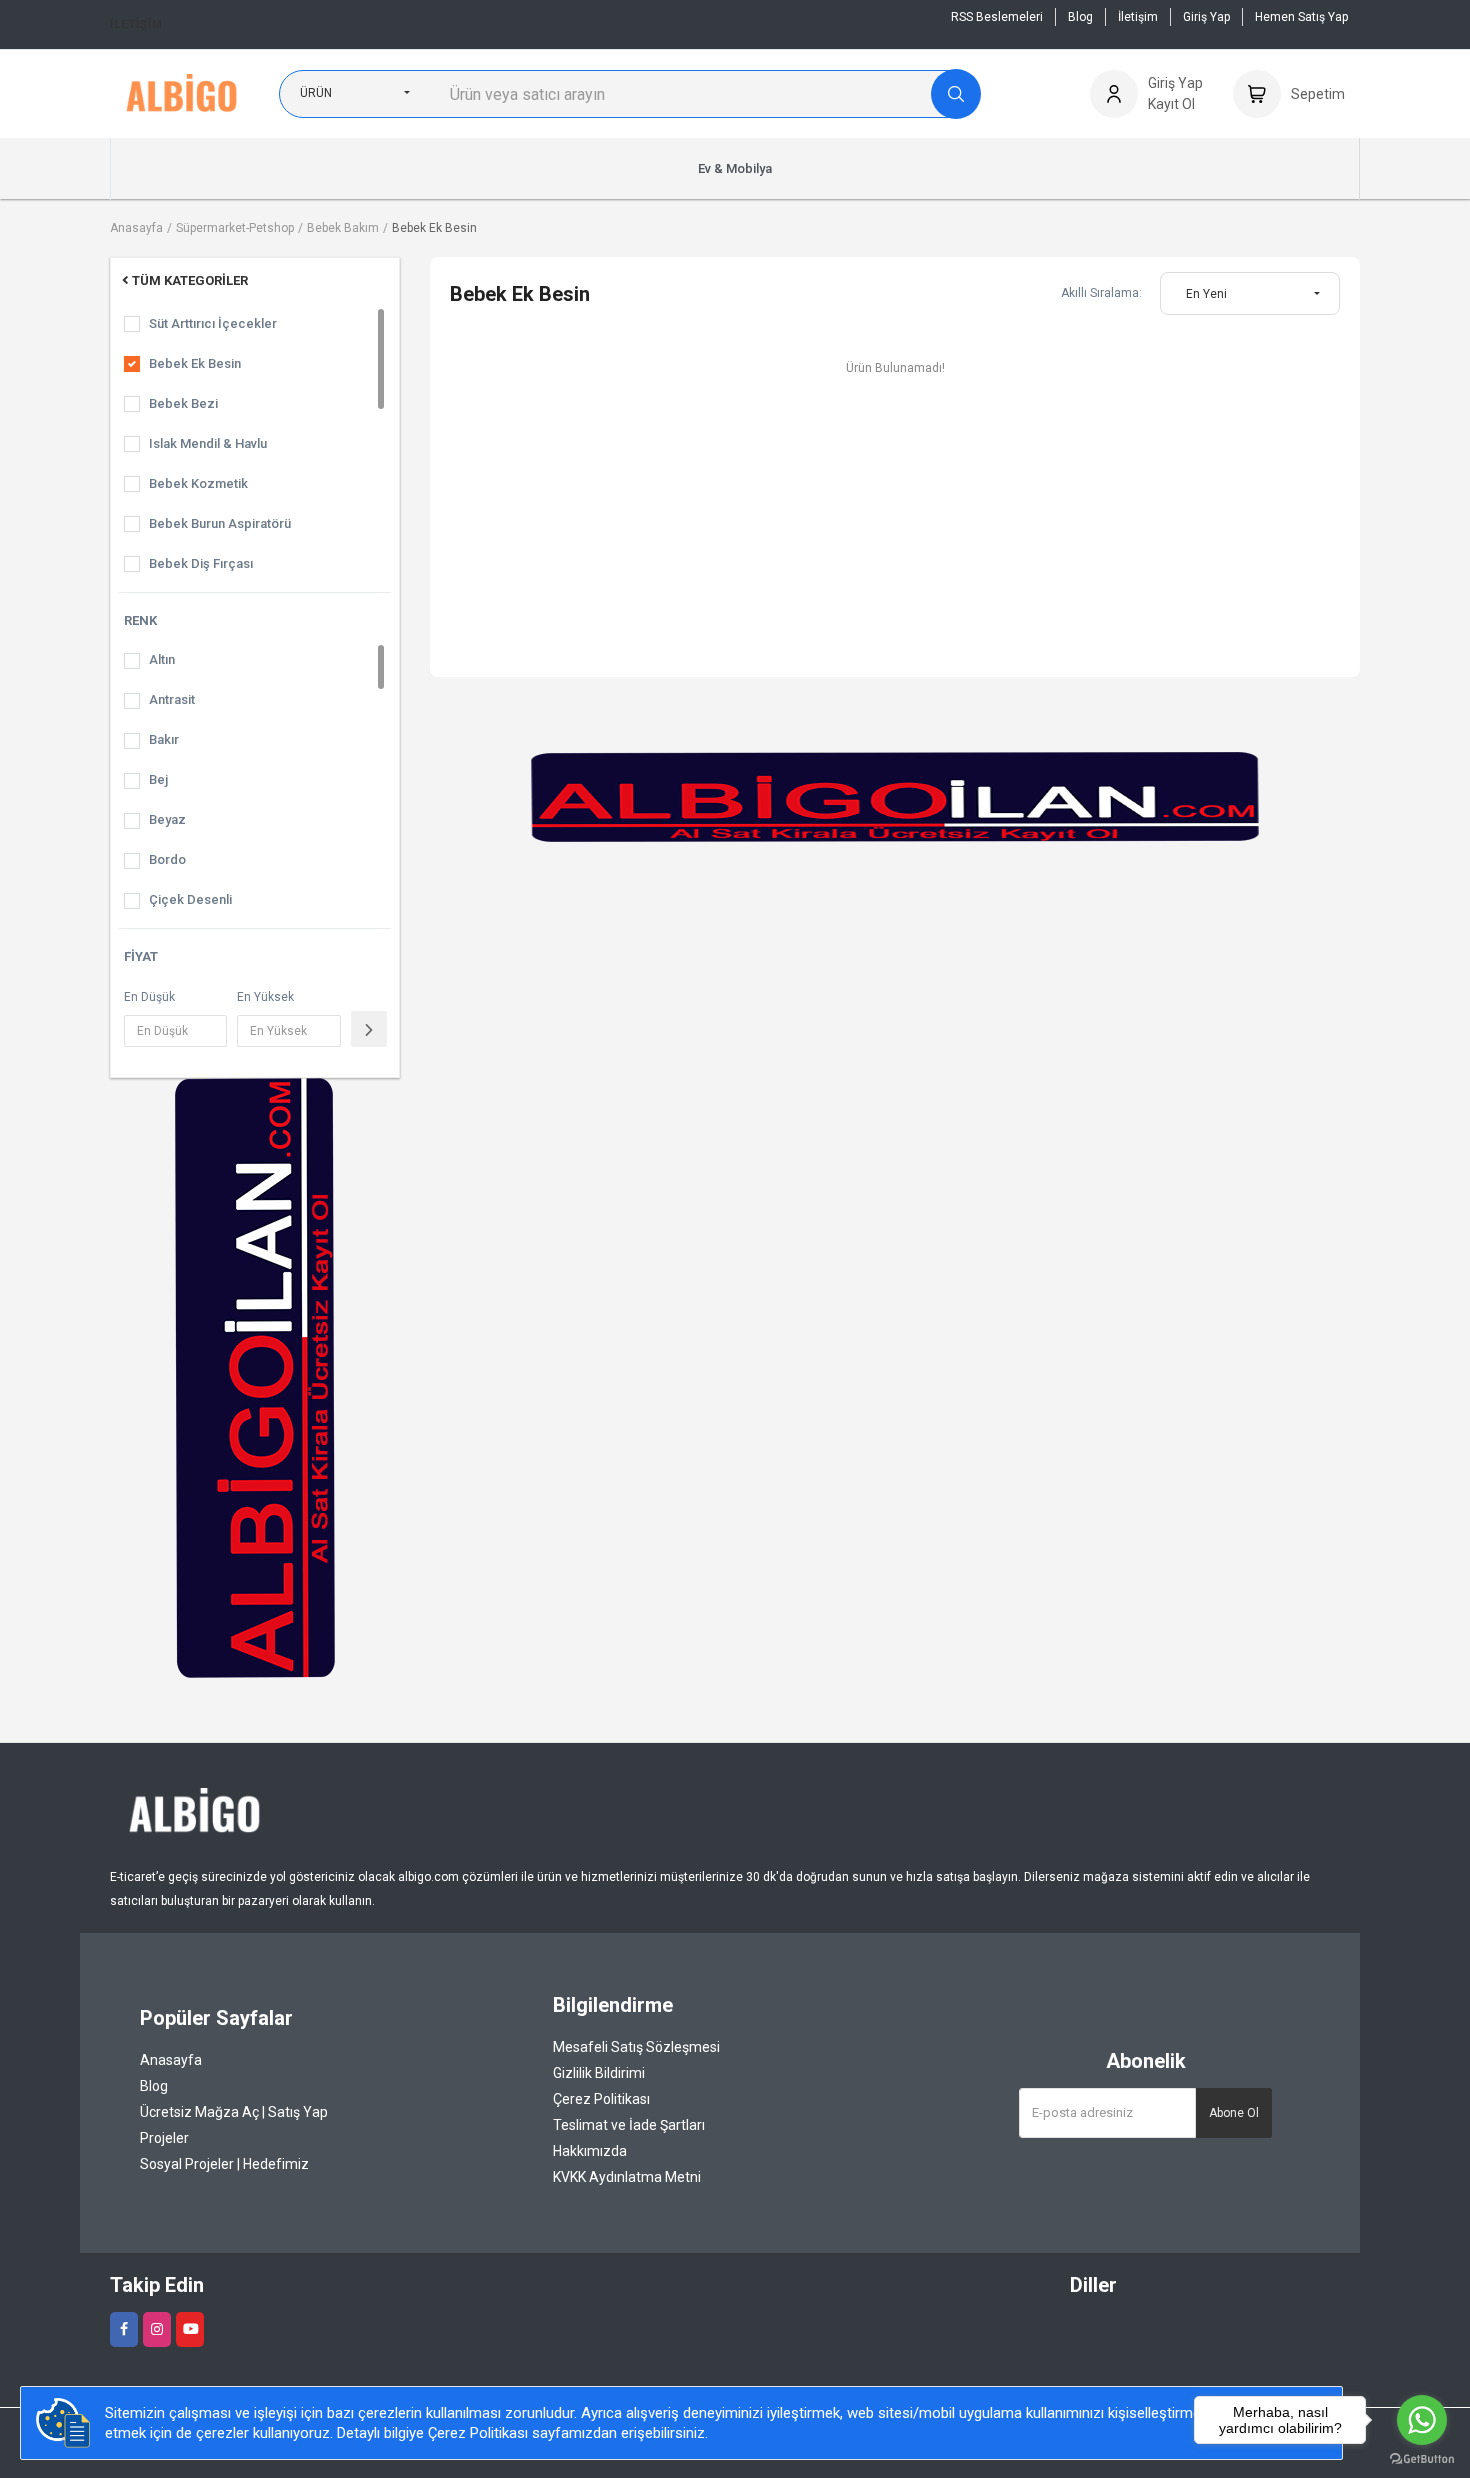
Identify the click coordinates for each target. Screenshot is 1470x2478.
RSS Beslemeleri (997, 17)
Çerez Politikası (601, 2099)
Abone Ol (1234, 2113)
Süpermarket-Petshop (235, 228)
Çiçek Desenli (190, 899)
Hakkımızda (590, 2151)
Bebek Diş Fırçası (201, 563)
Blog (1080, 17)
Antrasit (172, 699)
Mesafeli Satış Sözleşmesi (636, 2047)
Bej (158, 779)
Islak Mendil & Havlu (208, 443)
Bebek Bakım (343, 228)
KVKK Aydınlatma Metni (627, 2177)
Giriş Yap (1206, 17)
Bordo (167, 859)
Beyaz (167, 819)
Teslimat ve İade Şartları (629, 2125)
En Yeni (1206, 294)
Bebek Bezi (183, 403)
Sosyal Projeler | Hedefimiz (224, 2164)
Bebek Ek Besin (434, 228)
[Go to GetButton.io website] (1422, 2458)
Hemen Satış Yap (1301, 17)
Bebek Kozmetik (198, 483)
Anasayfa (136, 228)
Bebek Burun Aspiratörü (220, 523)
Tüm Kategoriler (190, 280)
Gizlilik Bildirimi (599, 2073)
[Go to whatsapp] (1422, 2420)
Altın (162, 659)
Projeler (164, 2138)
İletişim (136, 24)
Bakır (164, 739)
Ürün (316, 93)
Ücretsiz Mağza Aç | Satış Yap (234, 2112)
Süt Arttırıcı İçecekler (213, 323)
